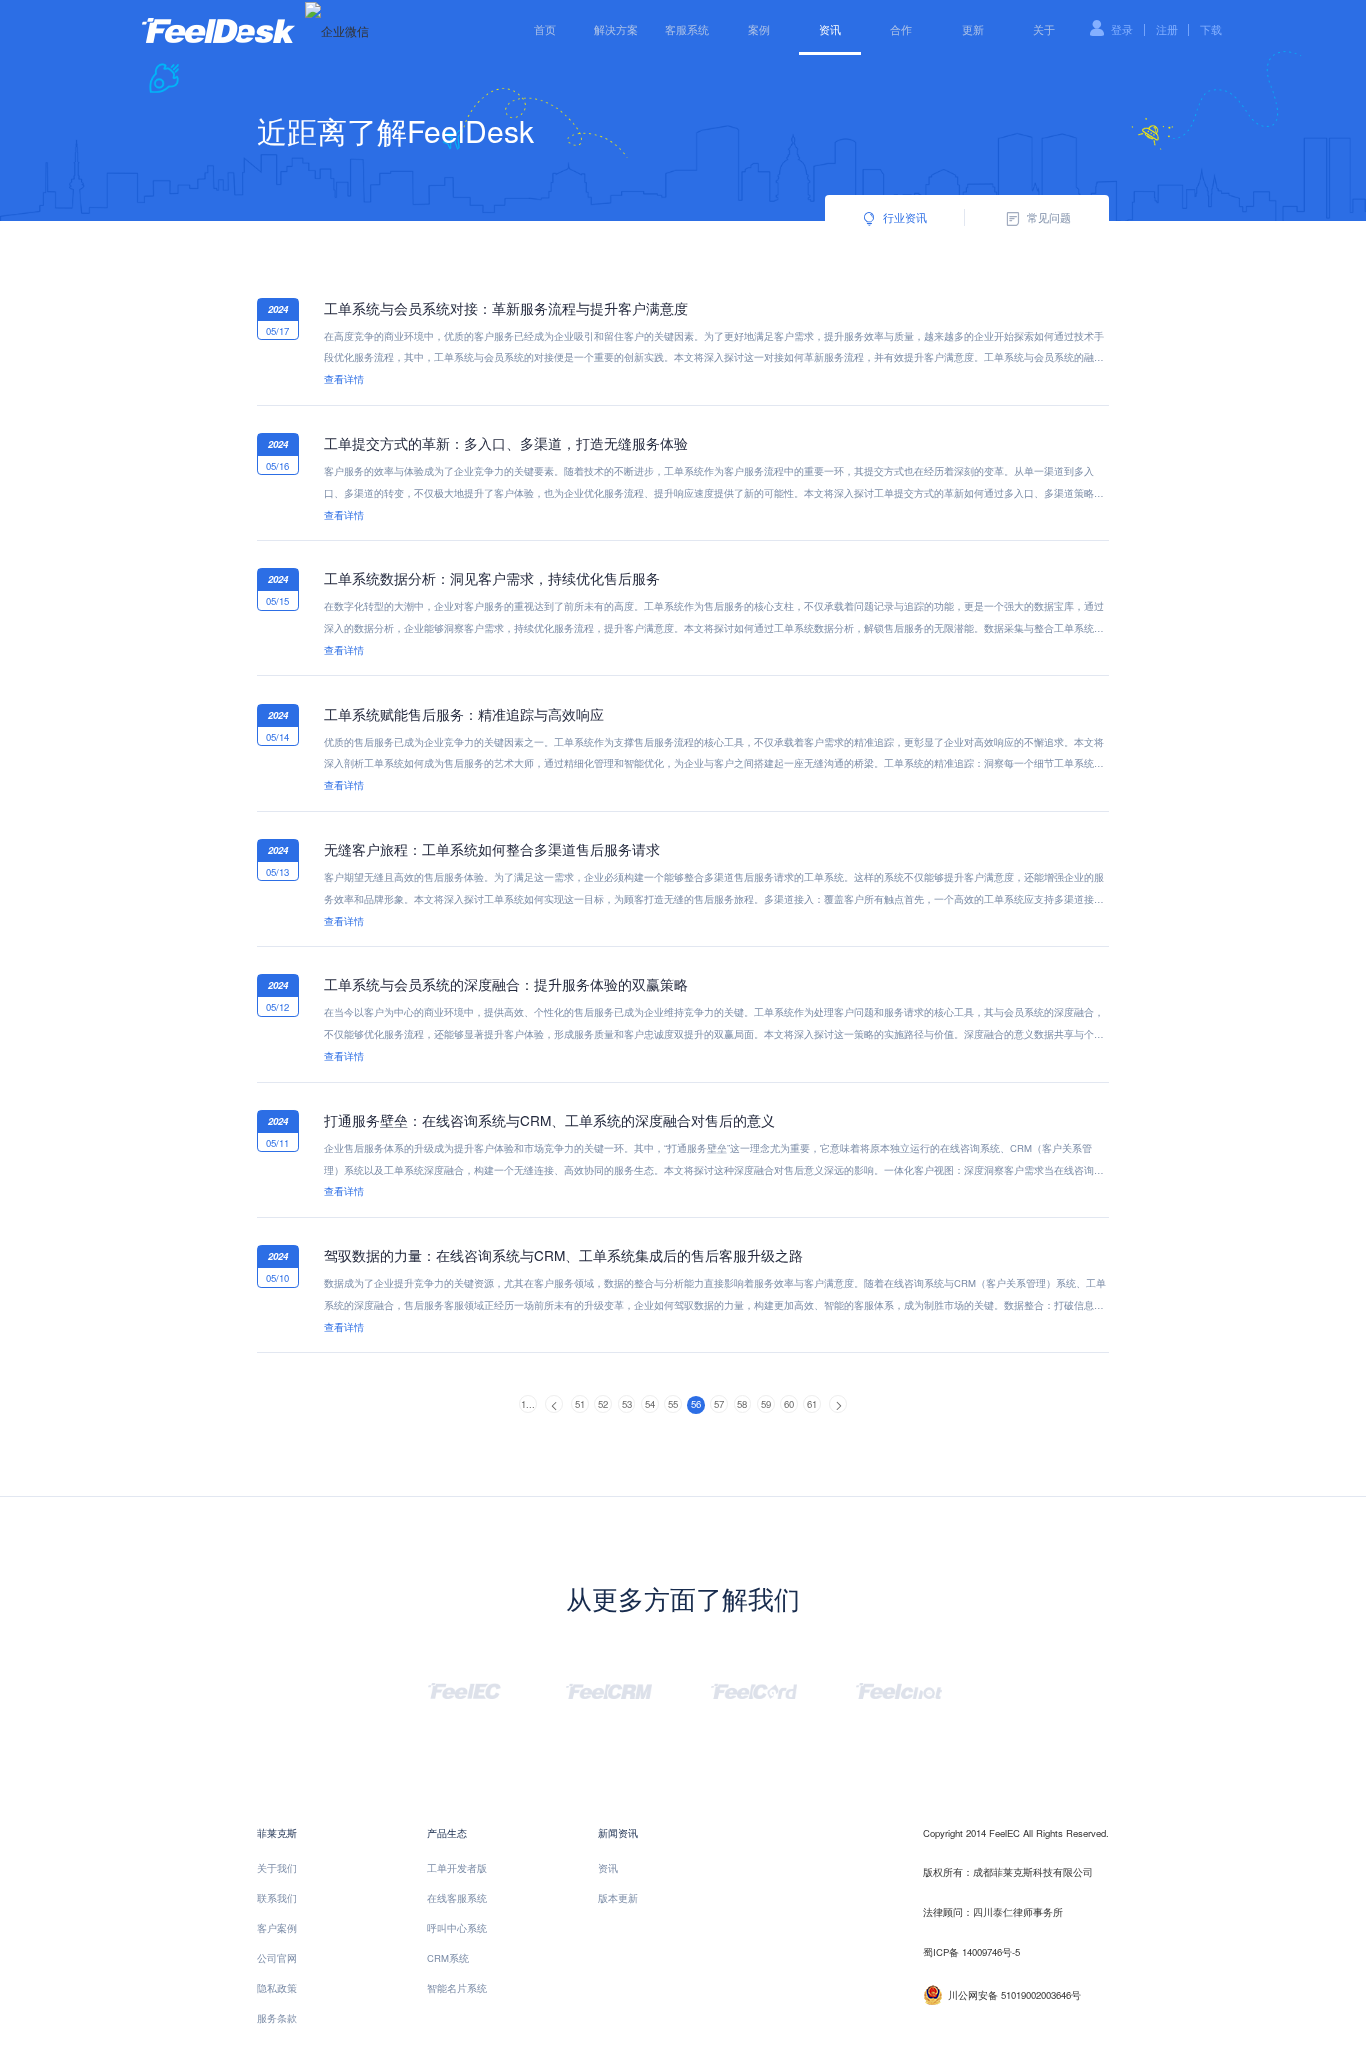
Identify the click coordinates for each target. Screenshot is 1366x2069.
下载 (1211, 29)
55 (673, 1404)
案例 (759, 29)
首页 (545, 29)
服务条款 (277, 2018)
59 (766, 1404)
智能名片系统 (457, 1988)
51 (580, 1404)
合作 (901, 29)
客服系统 (687, 29)
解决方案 (616, 29)
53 (627, 1404)
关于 (1044, 29)
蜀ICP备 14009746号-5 (971, 1952)
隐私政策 (277, 1988)
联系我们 (277, 1898)
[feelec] (464, 1689)
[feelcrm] (609, 1689)
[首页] (218, 28)
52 (603, 1404)
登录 (1122, 29)
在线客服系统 (457, 1898)
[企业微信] (337, 30)
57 (719, 1404)
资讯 (830, 29)
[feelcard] (754, 1689)
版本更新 (618, 1898)
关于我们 (277, 1868)
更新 (973, 29)
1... (528, 1404)
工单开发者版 (457, 1868)
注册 (1167, 29)
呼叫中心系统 (457, 1928)
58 (742, 1404)
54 (650, 1404)
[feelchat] (899, 1689)
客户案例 (277, 1928)
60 (789, 1404)
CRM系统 (448, 1958)
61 (812, 1404)
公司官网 (277, 1958)
